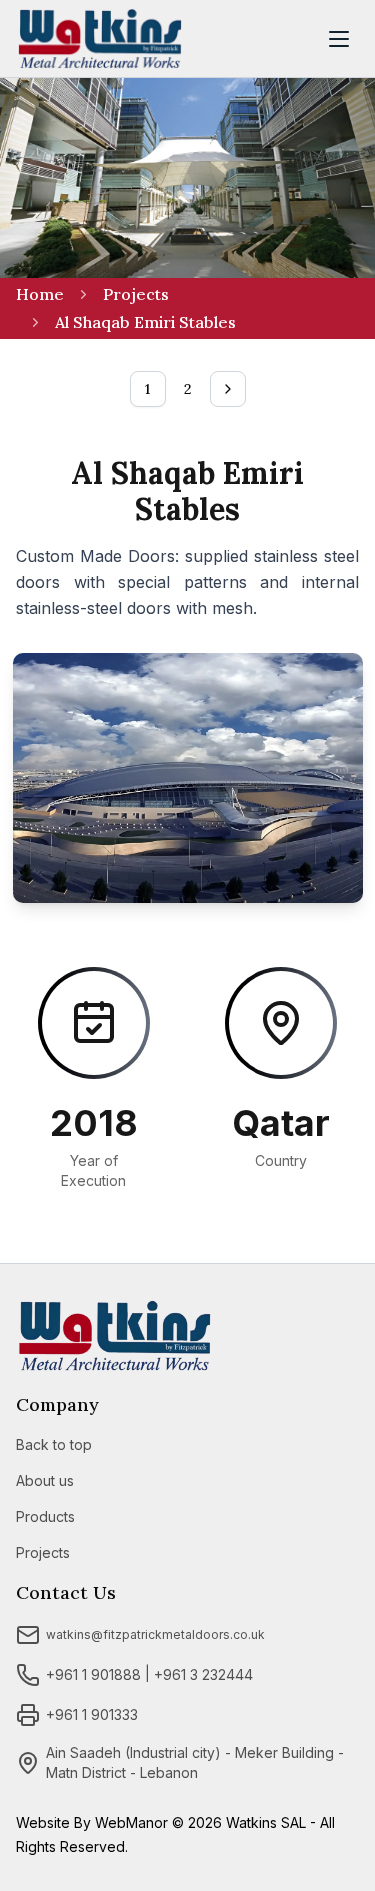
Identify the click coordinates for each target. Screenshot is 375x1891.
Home (40, 294)
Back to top (54, 1444)
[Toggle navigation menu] (339, 39)
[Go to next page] (228, 389)
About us (45, 1480)
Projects (136, 294)
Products (45, 1516)
